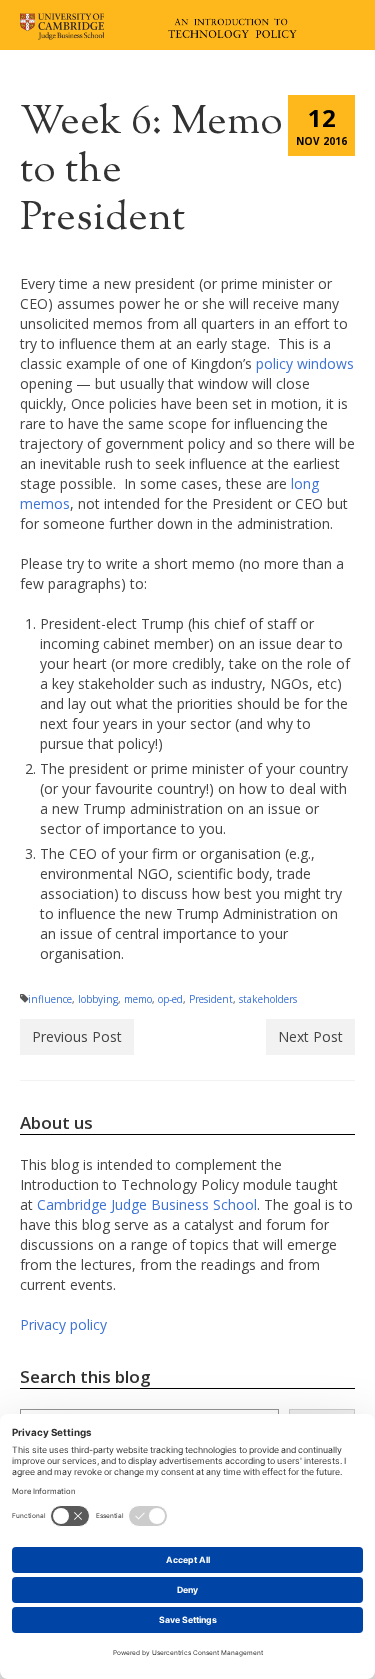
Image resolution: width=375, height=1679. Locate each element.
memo (138, 999)
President (211, 999)
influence (50, 999)
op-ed (170, 999)
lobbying (98, 999)
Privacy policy (63, 1324)
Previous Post (77, 1036)
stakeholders (268, 999)
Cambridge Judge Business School (147, 1204)
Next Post (310, 1036)
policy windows (305, 363)
